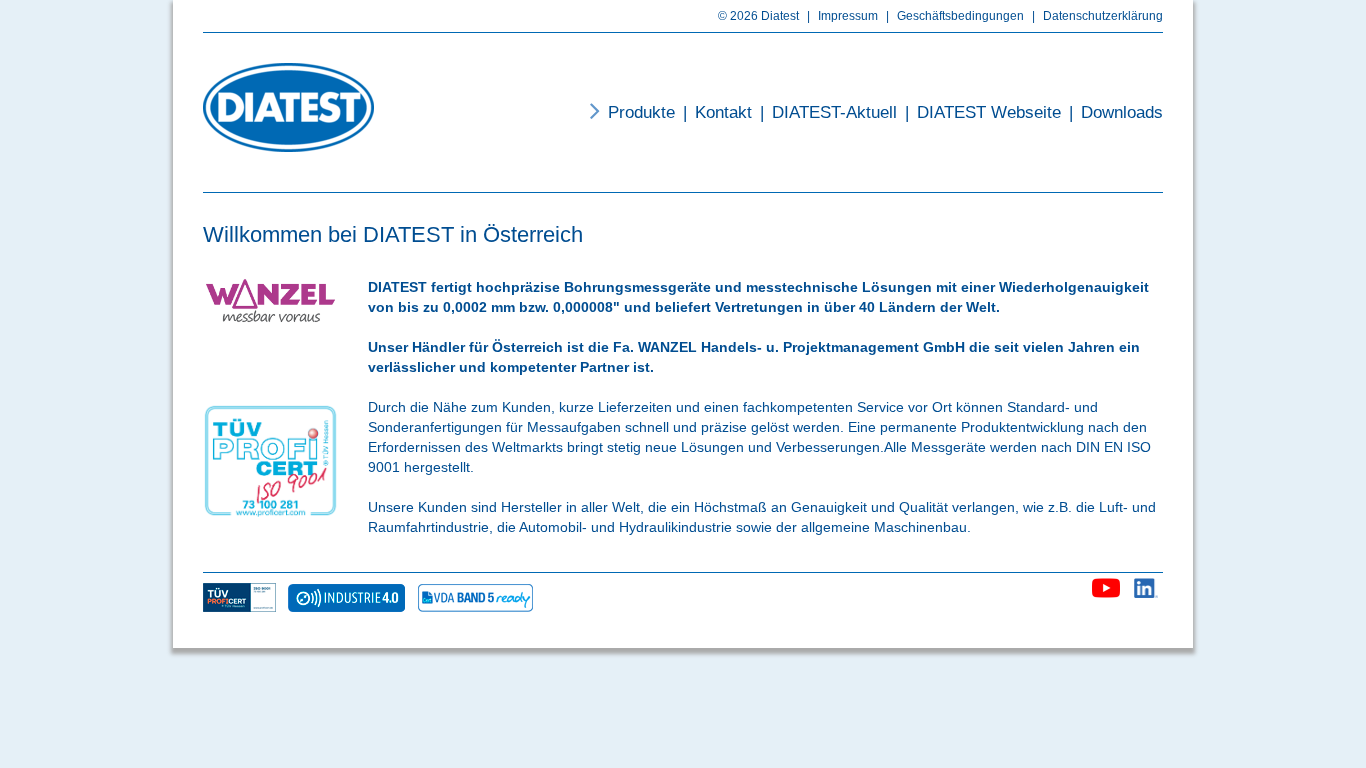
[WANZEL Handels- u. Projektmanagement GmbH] (288, 107)
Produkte (641, 112)
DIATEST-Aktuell (828, 112)
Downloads (1116, 112)
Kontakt (717, 112)
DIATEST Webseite (983, 112)
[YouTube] (1106, 584)
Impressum (842, 16)
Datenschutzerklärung (1097, 16)
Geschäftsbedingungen (955, 16)
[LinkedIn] (1146, 584)
